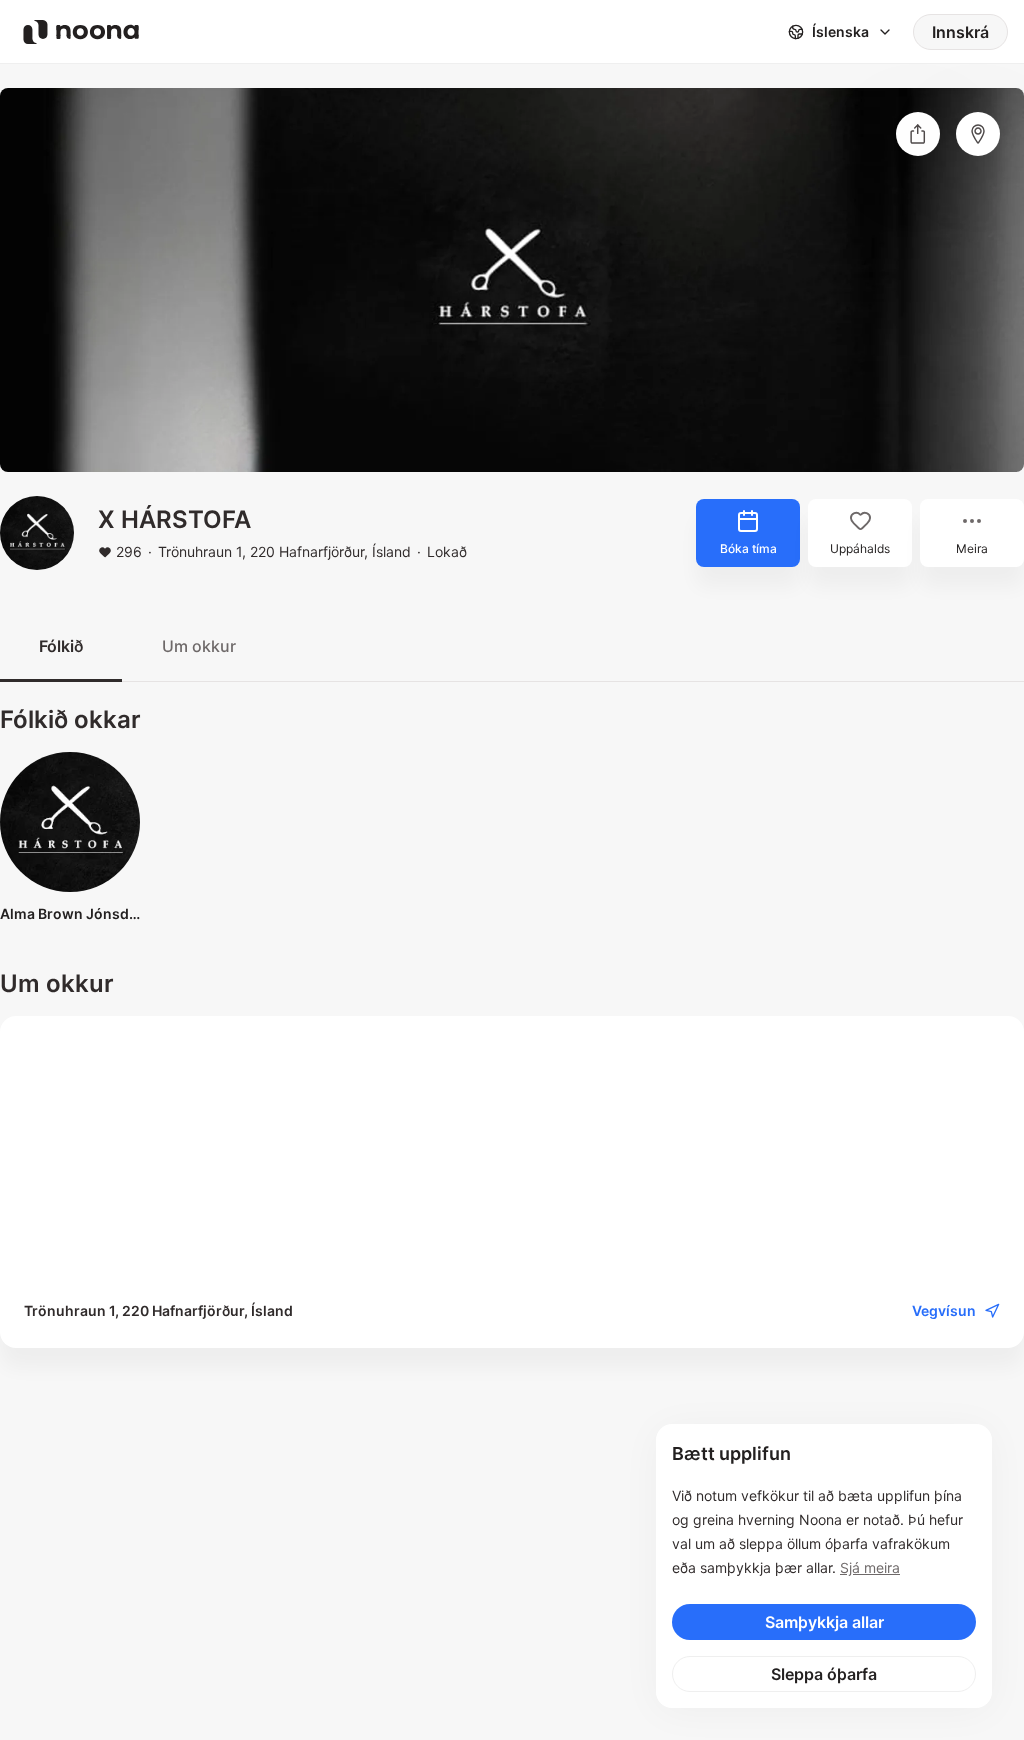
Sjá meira (870, 1567)
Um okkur (199, 646)
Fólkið (61, 646)
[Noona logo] (81, 32)
